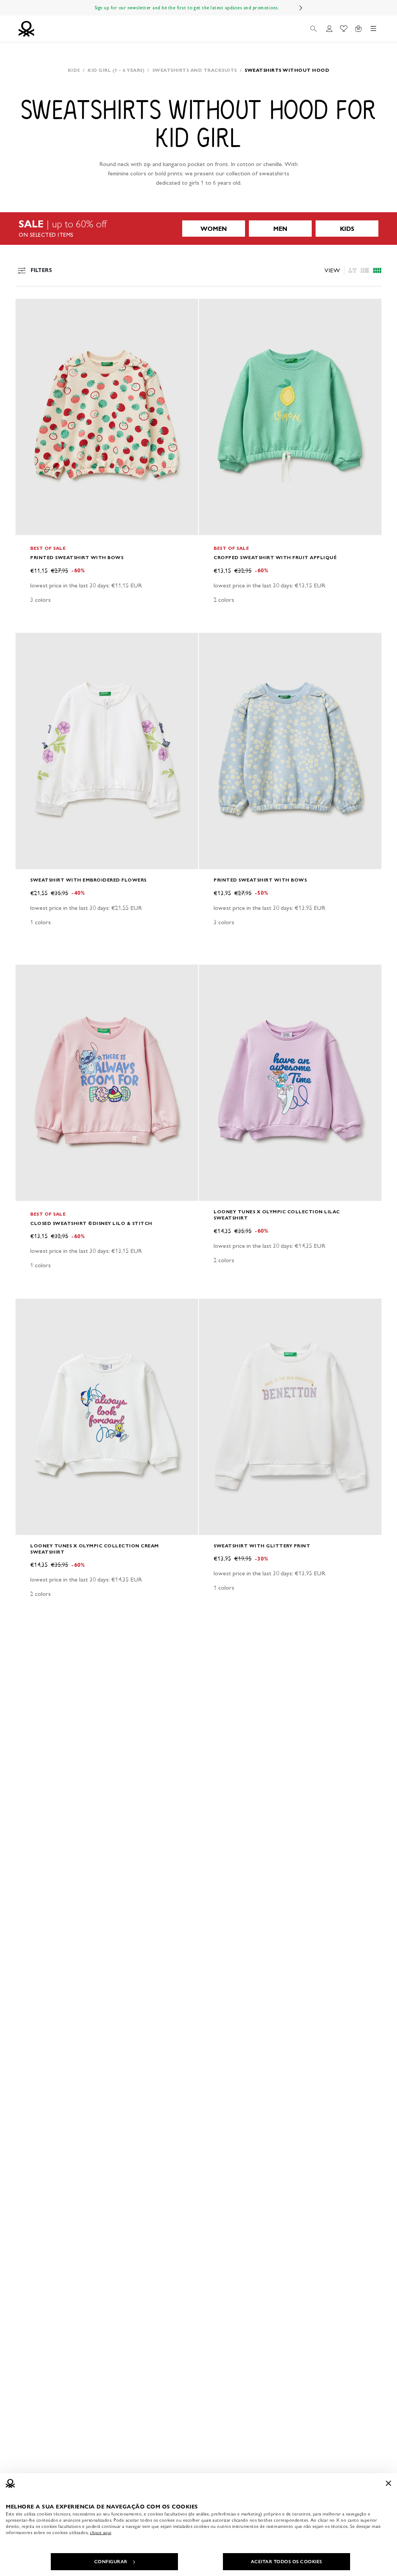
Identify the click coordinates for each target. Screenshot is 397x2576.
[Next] (301, 8)
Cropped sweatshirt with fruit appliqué (275, 557)
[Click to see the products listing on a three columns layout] (377, 270)
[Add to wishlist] (28, 309)
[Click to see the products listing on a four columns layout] (365, 270)
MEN (280, 229)
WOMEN (214, 229)
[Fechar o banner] (388, 2483)
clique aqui (101, 2533)
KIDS (347, 229)
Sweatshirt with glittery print (262, 1546)
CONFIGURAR (111, 2562)
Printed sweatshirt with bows (77, 557)
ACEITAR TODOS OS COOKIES (287, 2562)
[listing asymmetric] (352, 270)
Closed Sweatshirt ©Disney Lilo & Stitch (91, 1223)
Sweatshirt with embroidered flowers (88, 880)
